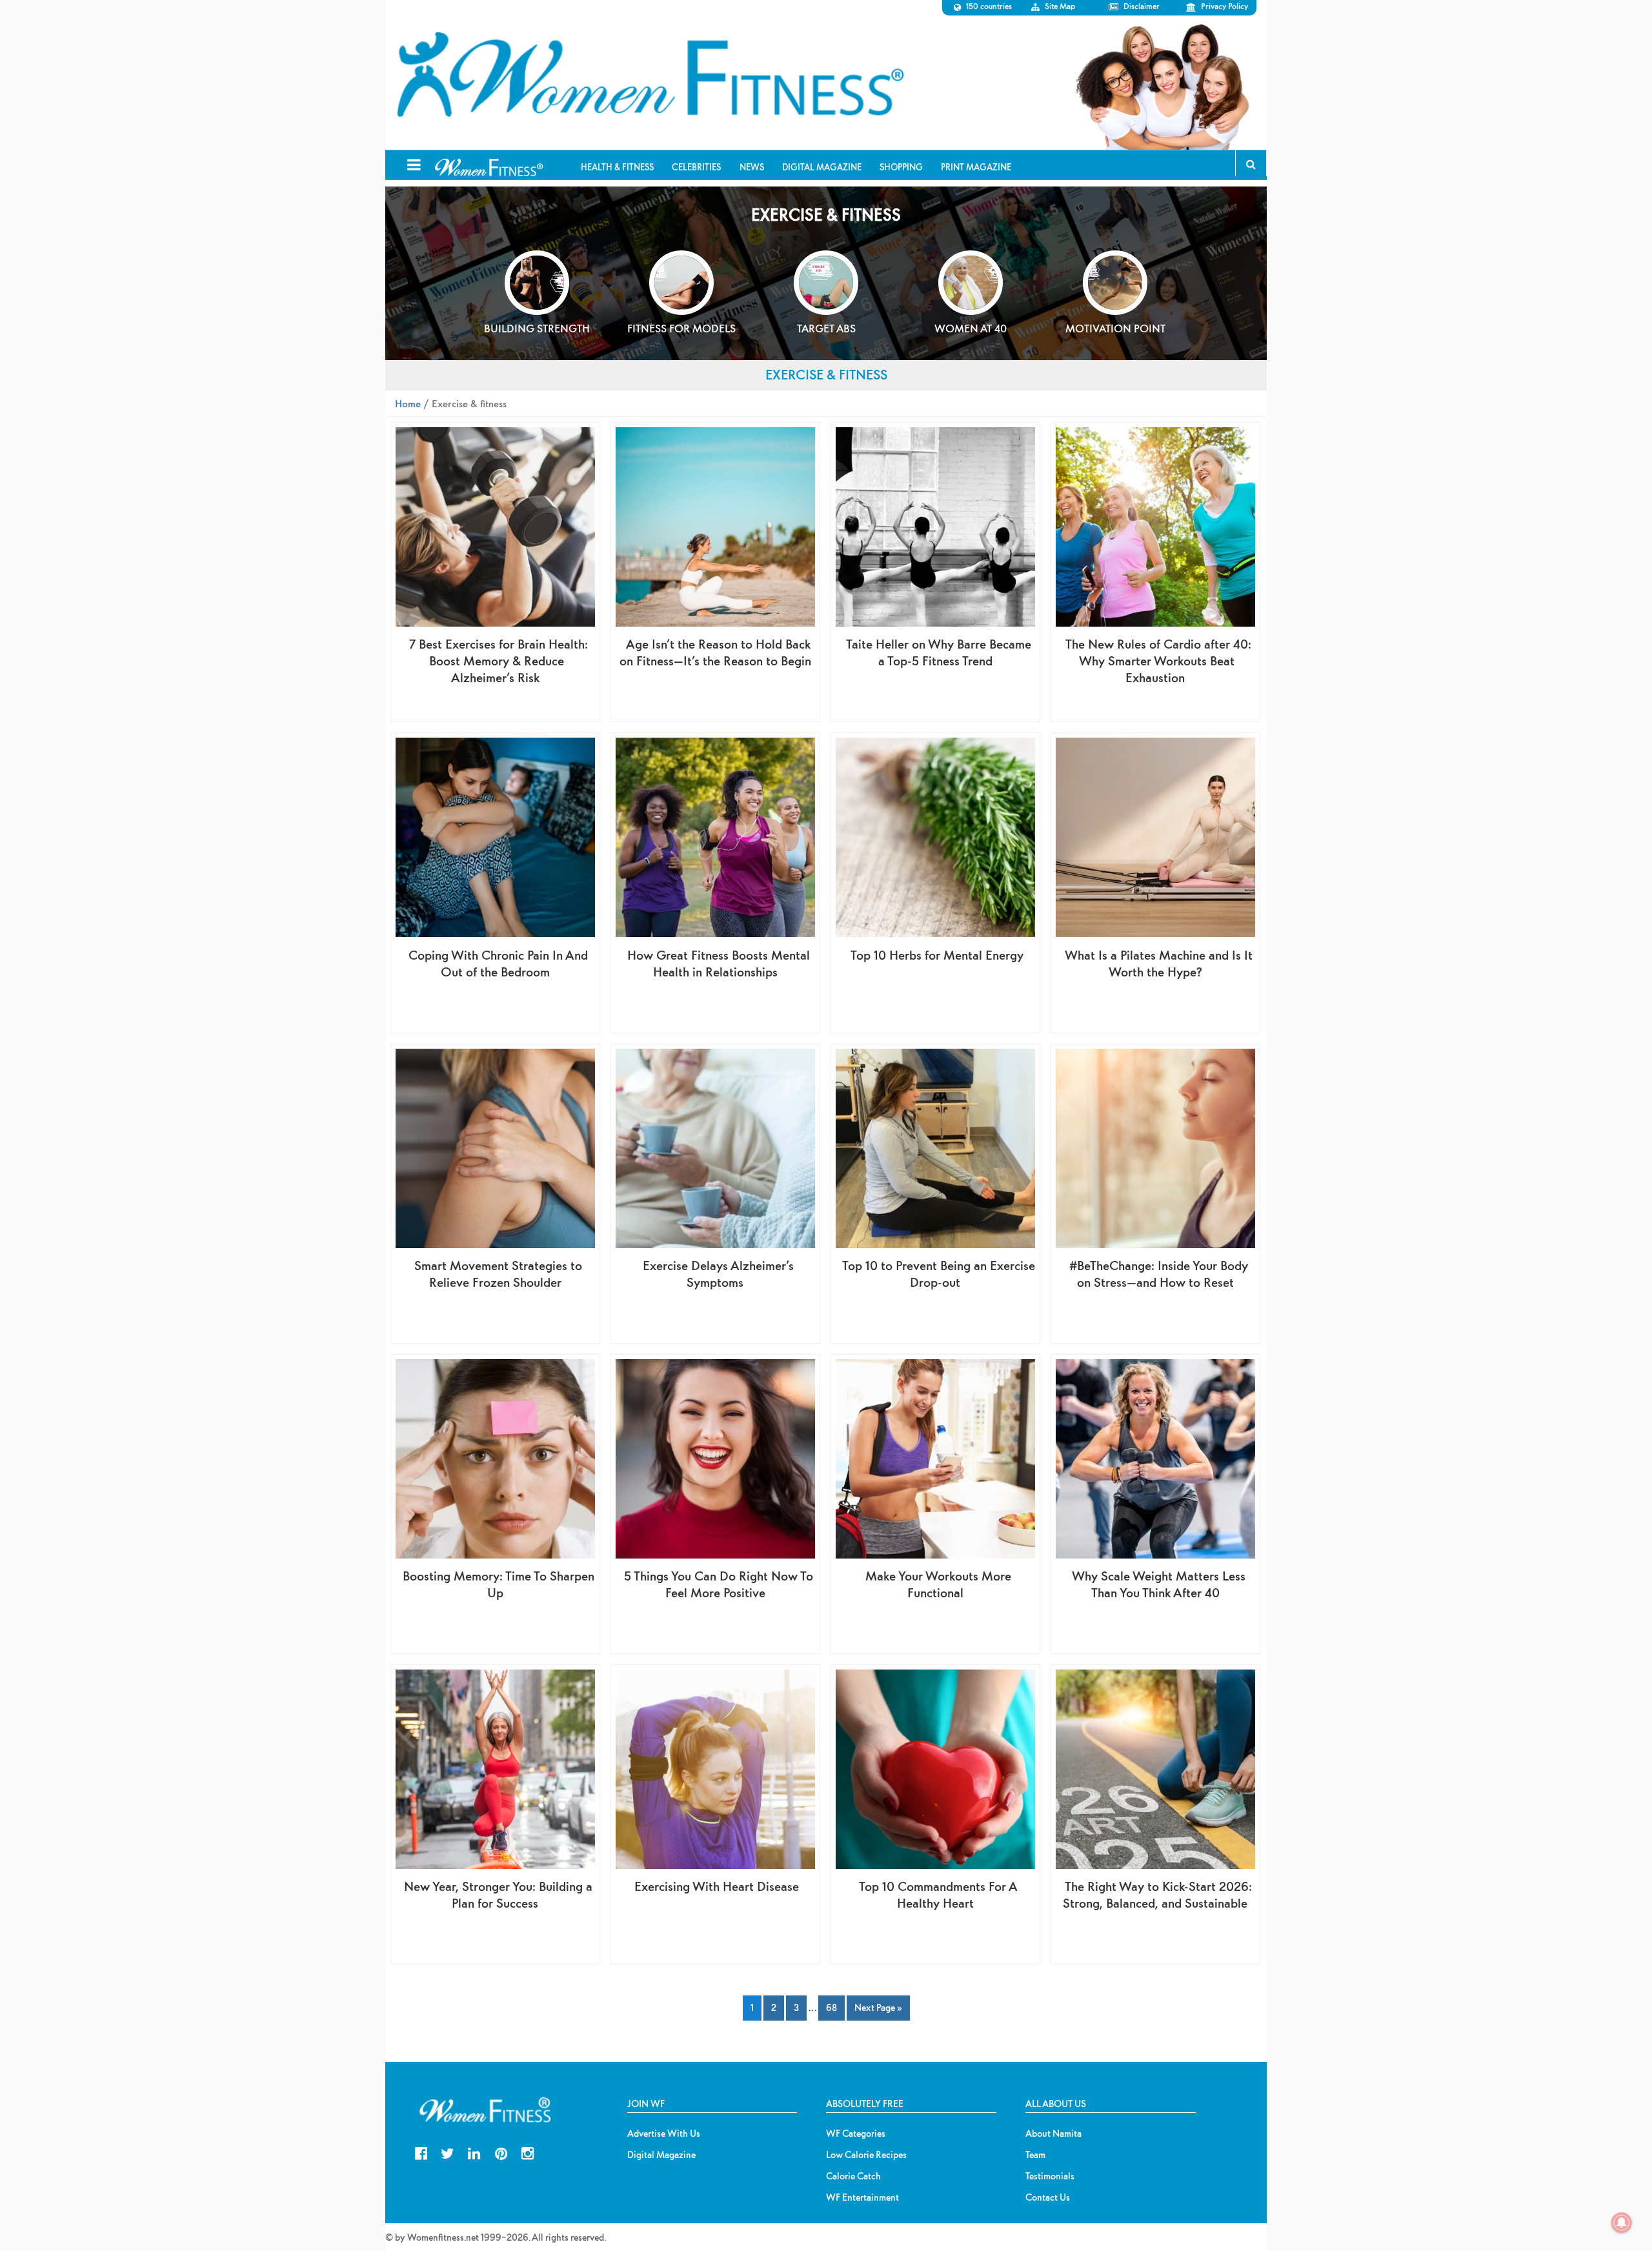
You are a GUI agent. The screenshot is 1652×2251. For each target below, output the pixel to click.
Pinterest (501, 2152)
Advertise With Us (664, 2134)
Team (1035, 2155)
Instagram (528, 2152)
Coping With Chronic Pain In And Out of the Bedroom (498, 963)
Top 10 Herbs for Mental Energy (937, 955)
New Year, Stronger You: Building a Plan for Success (498, 1894)
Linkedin (474, 2152)
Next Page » (878, 2007)
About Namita (1053, 2134)
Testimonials (1050, 2176)
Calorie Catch (853, 2176)
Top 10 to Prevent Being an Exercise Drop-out (939, 1274)
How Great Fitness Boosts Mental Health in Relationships (719, 963)
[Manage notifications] (1622, 2223)
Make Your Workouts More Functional (938, 1584)
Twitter (448, 2152)
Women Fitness (650, 75)
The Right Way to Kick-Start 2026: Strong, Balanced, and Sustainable (1157, 1894)
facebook (421, 2152)
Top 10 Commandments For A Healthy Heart (938, 1894)
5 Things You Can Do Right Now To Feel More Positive (719, 1584)
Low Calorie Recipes (866, 2155)
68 (831, 2007)
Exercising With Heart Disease (717, 1886)
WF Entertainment (862, 2197)
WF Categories (856, 2134)
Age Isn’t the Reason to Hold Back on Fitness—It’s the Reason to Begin (715, 652)
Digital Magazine (661, 2155)
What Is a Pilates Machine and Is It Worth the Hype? (1159, 963)
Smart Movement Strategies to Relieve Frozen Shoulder (498, 1274)
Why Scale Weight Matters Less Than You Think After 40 (1159, 1584)
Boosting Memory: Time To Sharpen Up (499, 1584)
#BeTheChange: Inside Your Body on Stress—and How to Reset (1159, 1274)
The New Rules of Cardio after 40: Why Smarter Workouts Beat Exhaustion (1158, 661)
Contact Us (1048, 2197)
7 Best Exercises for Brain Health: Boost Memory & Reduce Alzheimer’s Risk (499, 661)
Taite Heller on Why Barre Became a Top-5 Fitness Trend (939, 652)
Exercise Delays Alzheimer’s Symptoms (718, 1274)
